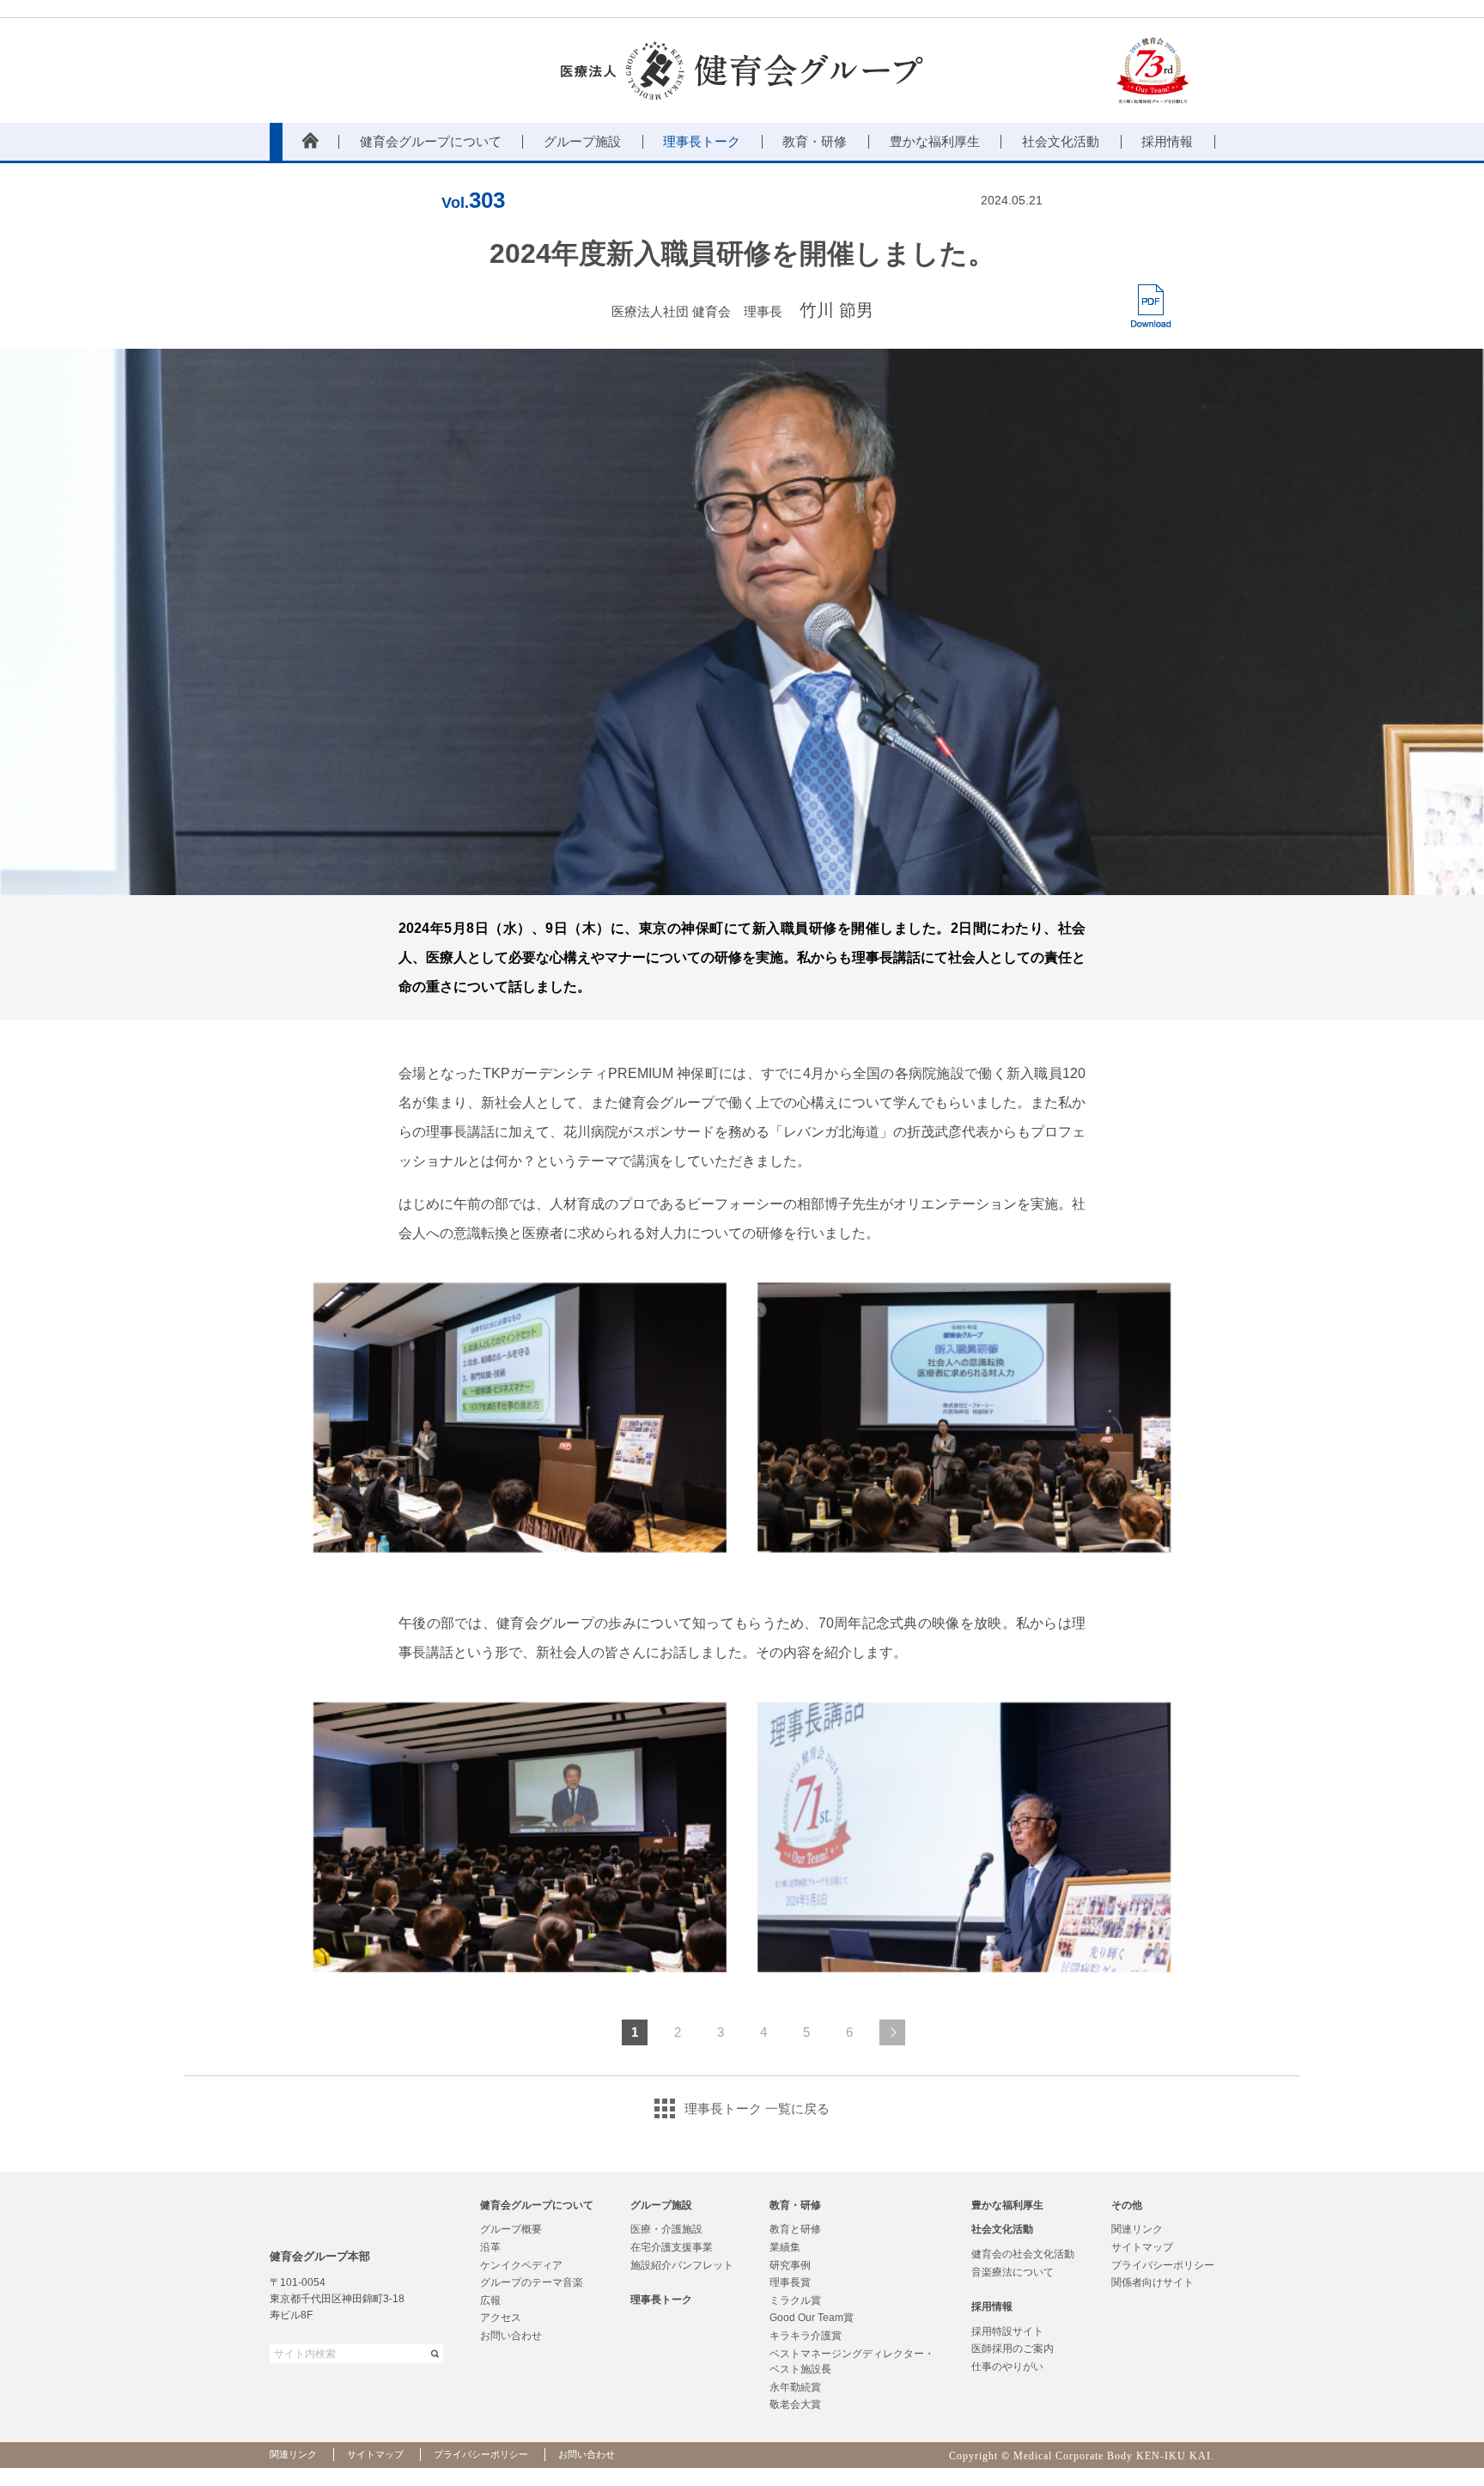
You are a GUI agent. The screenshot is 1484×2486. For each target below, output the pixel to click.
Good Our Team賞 (812, 2318)
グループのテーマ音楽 (532, 2282)
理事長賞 (790, 2282)
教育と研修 (795, 2229)
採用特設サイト (1007, 2331)
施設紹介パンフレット (682, 2265)
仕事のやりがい (1007, 2367)
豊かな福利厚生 (1007, 2205)
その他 (1127, 2205)
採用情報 (992, 2306)
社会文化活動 (1002, 2229)
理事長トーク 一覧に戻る (757, 2108)
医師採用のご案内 (1013, 2349)
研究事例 (790, 2265)
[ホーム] (310, 142)
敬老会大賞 (795, 2404)
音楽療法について (1013, 2272)
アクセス (501, 2318)
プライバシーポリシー (1163, 2265)
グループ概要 (511, 2229)
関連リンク (1137, 2229)
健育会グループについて (537, 2205)
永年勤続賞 (795, 2387)
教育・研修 (795, 2205)
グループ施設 (661, 2205)
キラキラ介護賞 (806, 2336)
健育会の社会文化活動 (1023, 2254)
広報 (490, 2300)
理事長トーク (661, 2300)
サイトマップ (1142, 2247)
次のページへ (892, 2032)
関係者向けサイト (1153, 2282)
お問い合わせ (511, 2336)
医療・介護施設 (666, 2229)
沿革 (490, 2247)
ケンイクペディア (521, 2265)
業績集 (785, 2247)
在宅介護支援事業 (672, 2247)
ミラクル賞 (795, 2300)
